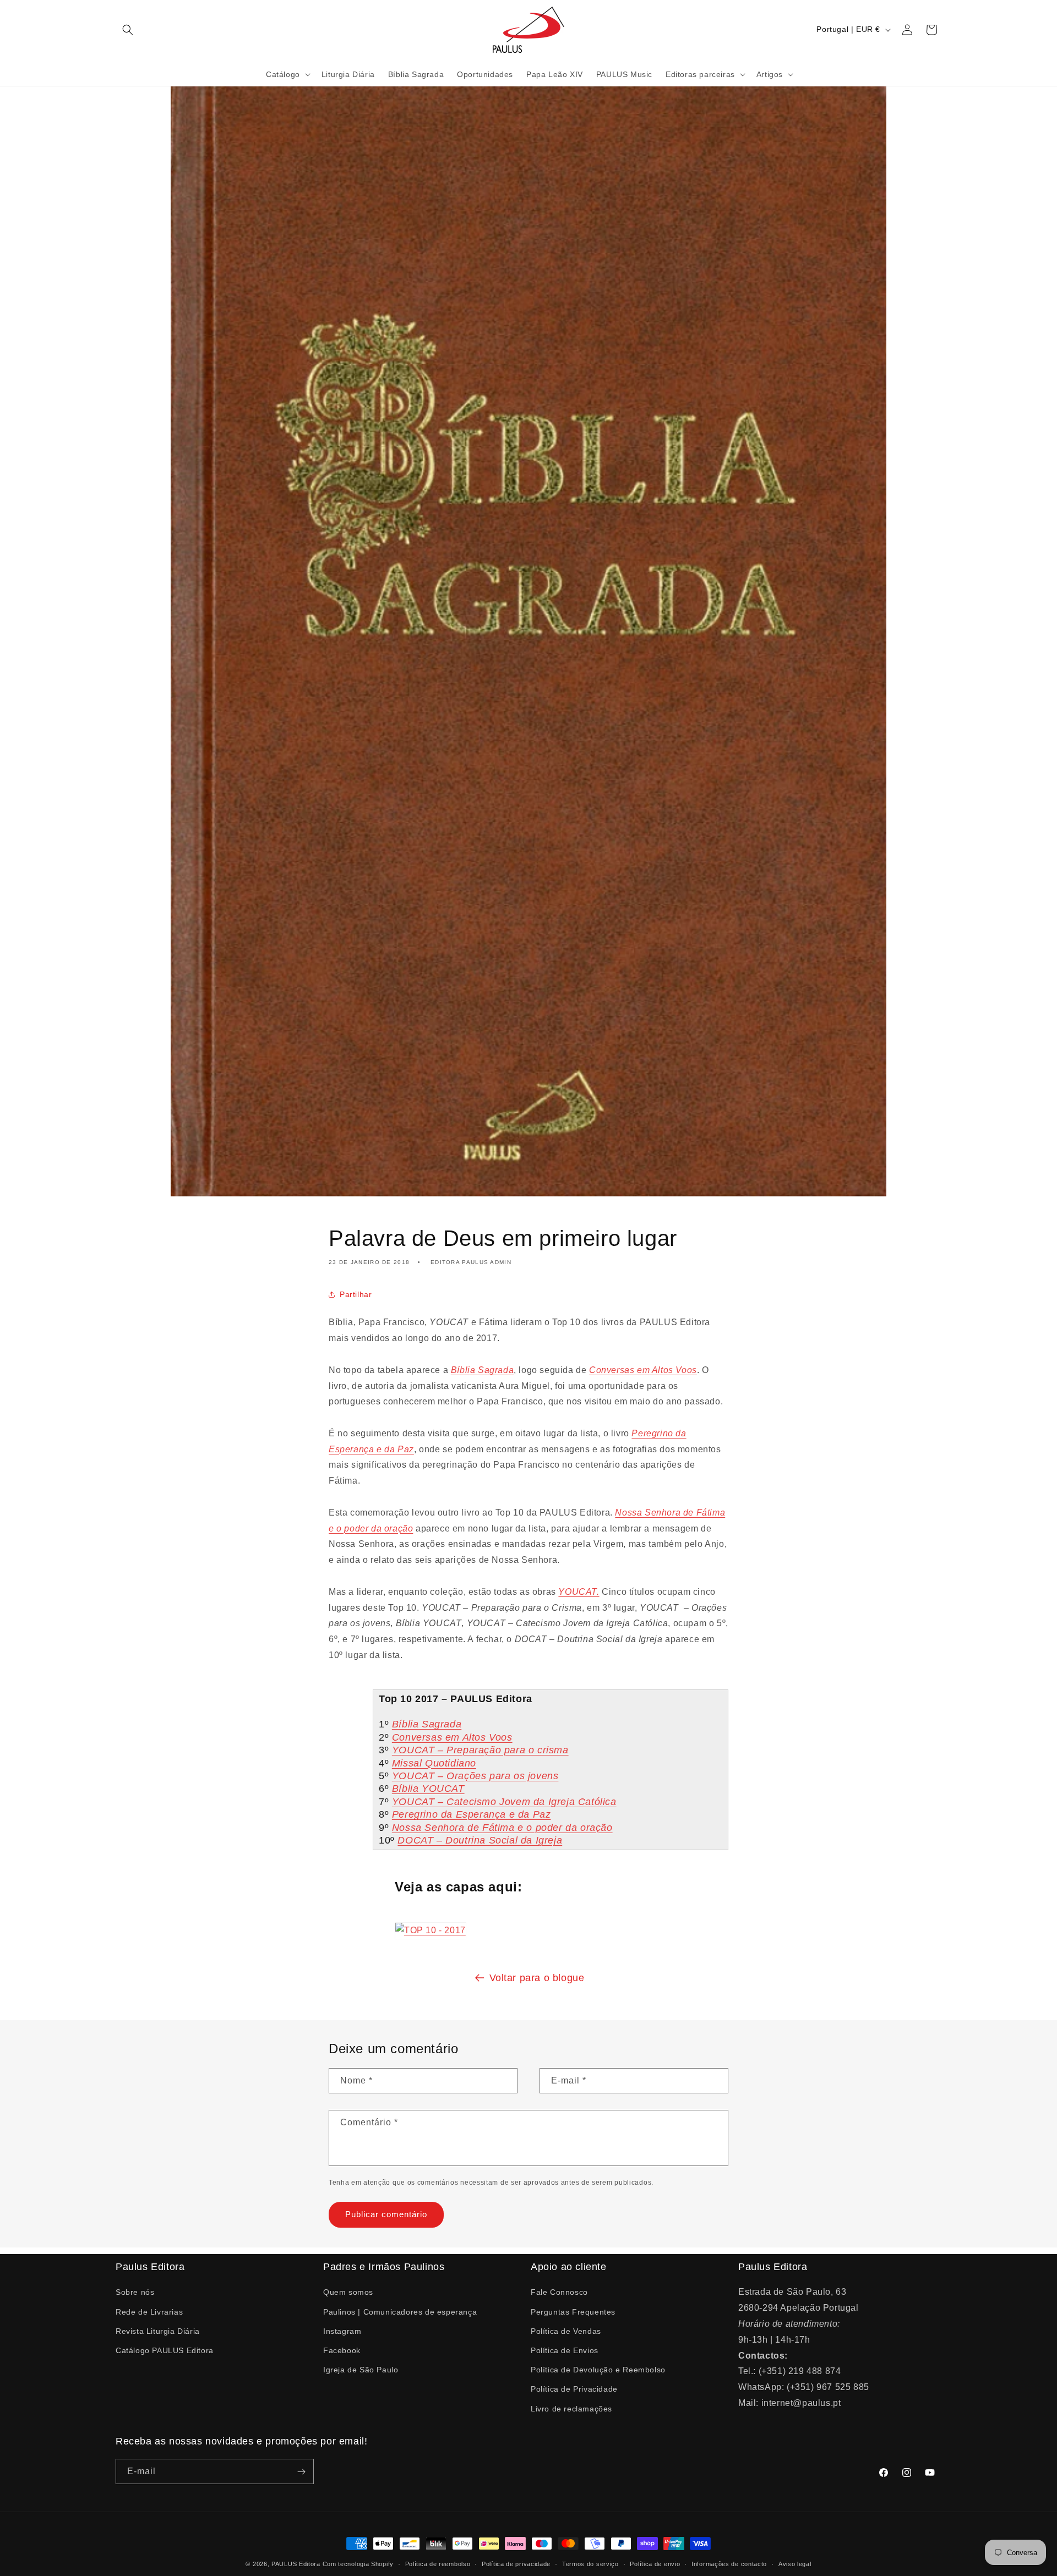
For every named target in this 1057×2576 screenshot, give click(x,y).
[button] (128, 30)
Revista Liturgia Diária (158, 2331)
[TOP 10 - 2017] (431, 1930)
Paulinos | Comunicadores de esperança (400, 2312)
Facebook (342, 2350)
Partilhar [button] (356, 1294)
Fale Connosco (559, 2292)
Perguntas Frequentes (573, 2312)
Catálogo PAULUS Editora (165, 2350)
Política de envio (655, 2564)
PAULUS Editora (297, 2564)
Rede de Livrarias (149, 2312)
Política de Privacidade (574, 2389)
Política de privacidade (516, 2564)
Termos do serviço (590, 2564)
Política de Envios (565, 2350)
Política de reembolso (438, 2564)
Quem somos (348, 2292)
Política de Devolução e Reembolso (598, 2370)
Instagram (342, 2331)
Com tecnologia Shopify (358, 2564)
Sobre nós (135, 2292)
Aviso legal (795, 2564)
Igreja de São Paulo (361, 2370)
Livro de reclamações (571, 2409)
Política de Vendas (566, 2331)
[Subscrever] (301, 2471)
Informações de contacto (729, 2564)
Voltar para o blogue (537, 1978)
